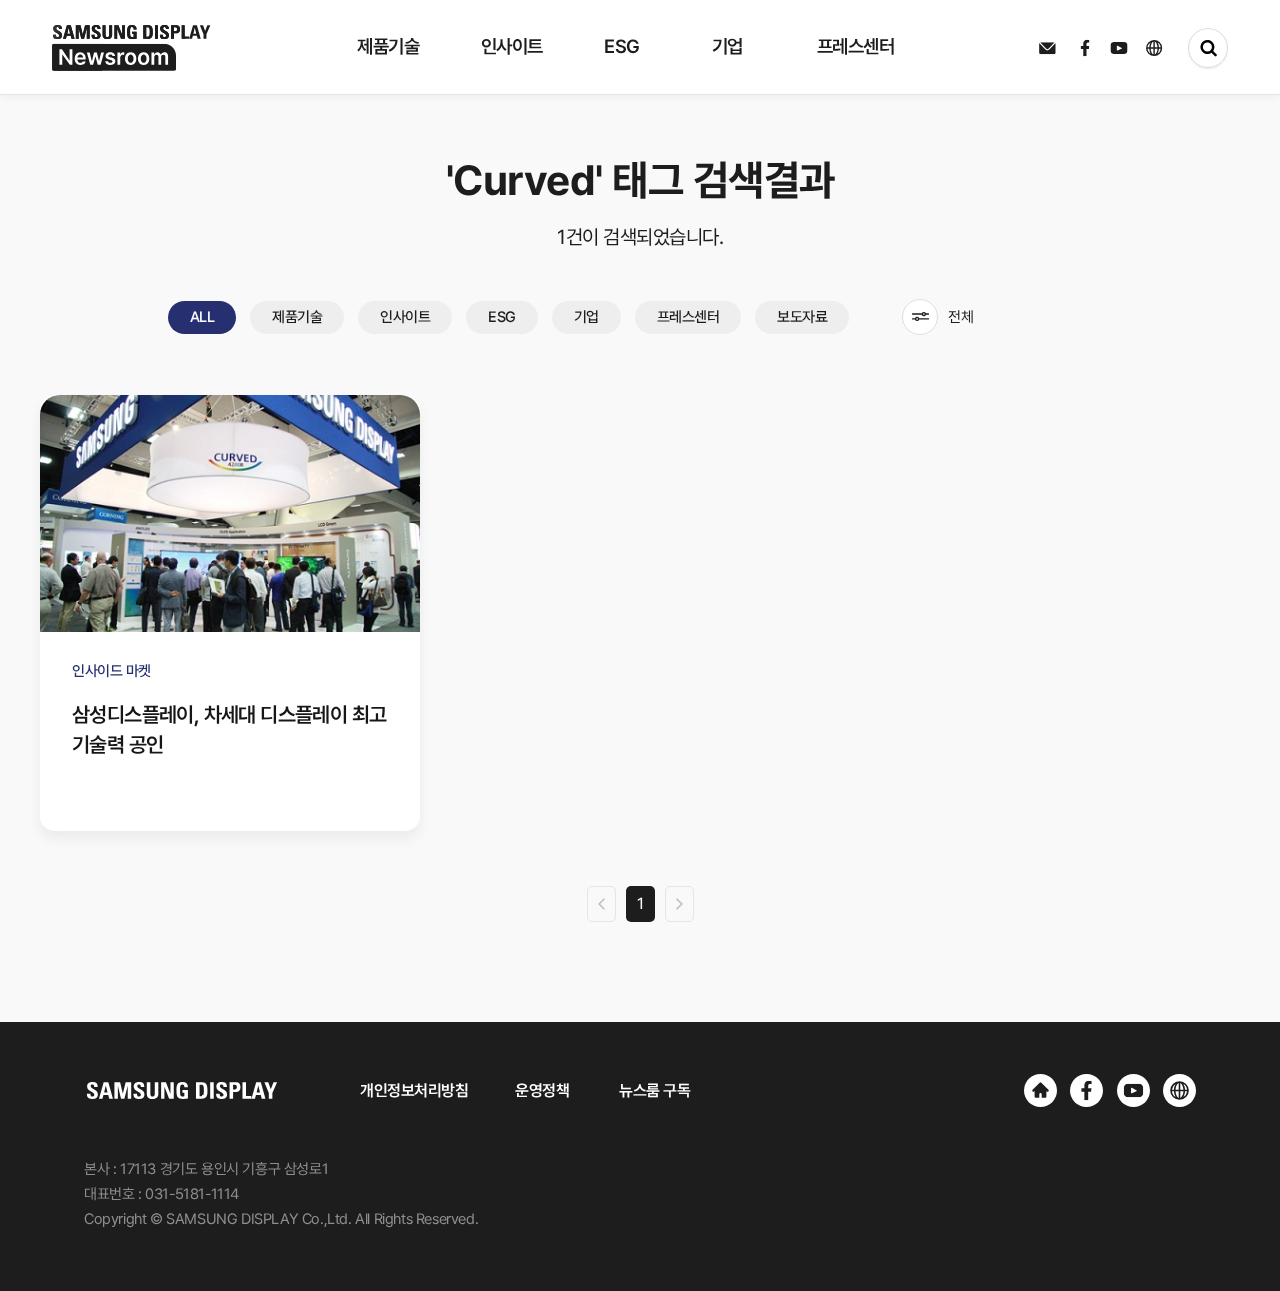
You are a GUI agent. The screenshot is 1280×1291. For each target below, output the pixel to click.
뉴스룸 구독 (654, 1090)
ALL (202, 317)
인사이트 (405, 317)
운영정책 (542, 1090)
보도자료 (802, 317)
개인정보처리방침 (414, 1090)
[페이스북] (1086, 1090)
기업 (586, 317)
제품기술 (297, 317)
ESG (502, 317)
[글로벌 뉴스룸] (1179, 1090)
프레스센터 (688, 317)
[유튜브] (1133, 1090)
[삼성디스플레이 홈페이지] (1040, 1090)
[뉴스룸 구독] (1047, 48)
